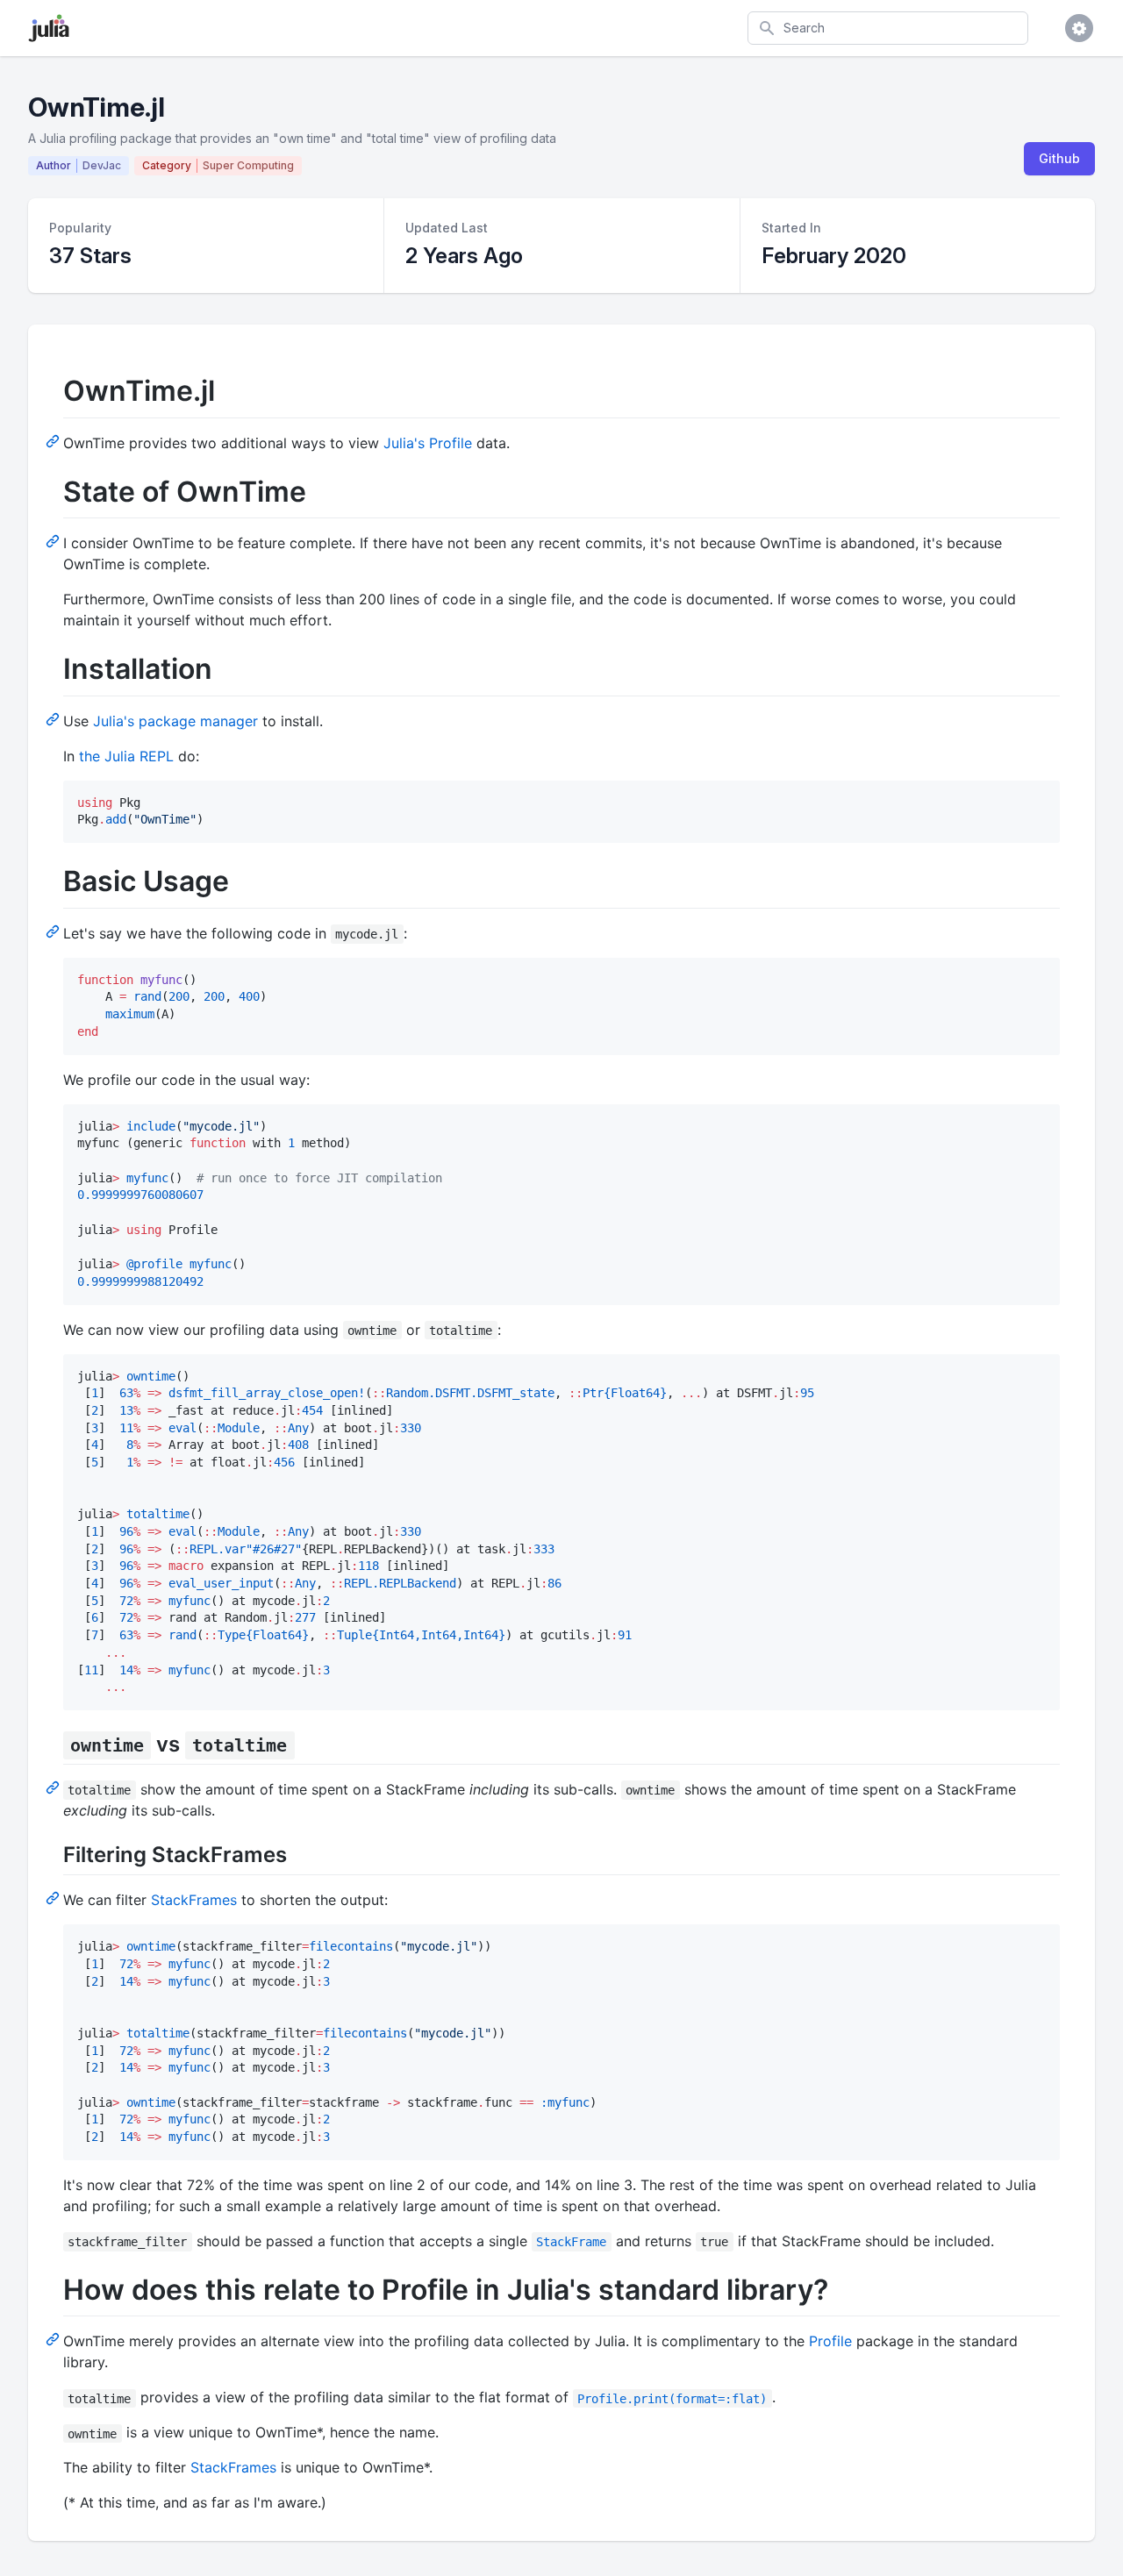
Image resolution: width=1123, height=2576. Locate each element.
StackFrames (194, 1900)
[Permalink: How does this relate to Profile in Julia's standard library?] (54, 2338)
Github (1059, 158)
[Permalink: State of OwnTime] (54, 540)
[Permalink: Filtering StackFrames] (54, 1897)
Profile (830, 2341)
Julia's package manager (175, 721)
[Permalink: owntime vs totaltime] (54, 1787)
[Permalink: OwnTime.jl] (54, 440)
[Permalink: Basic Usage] (54, 931)
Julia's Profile (428, 443)
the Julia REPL (126, 756)
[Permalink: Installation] (54, 718)
